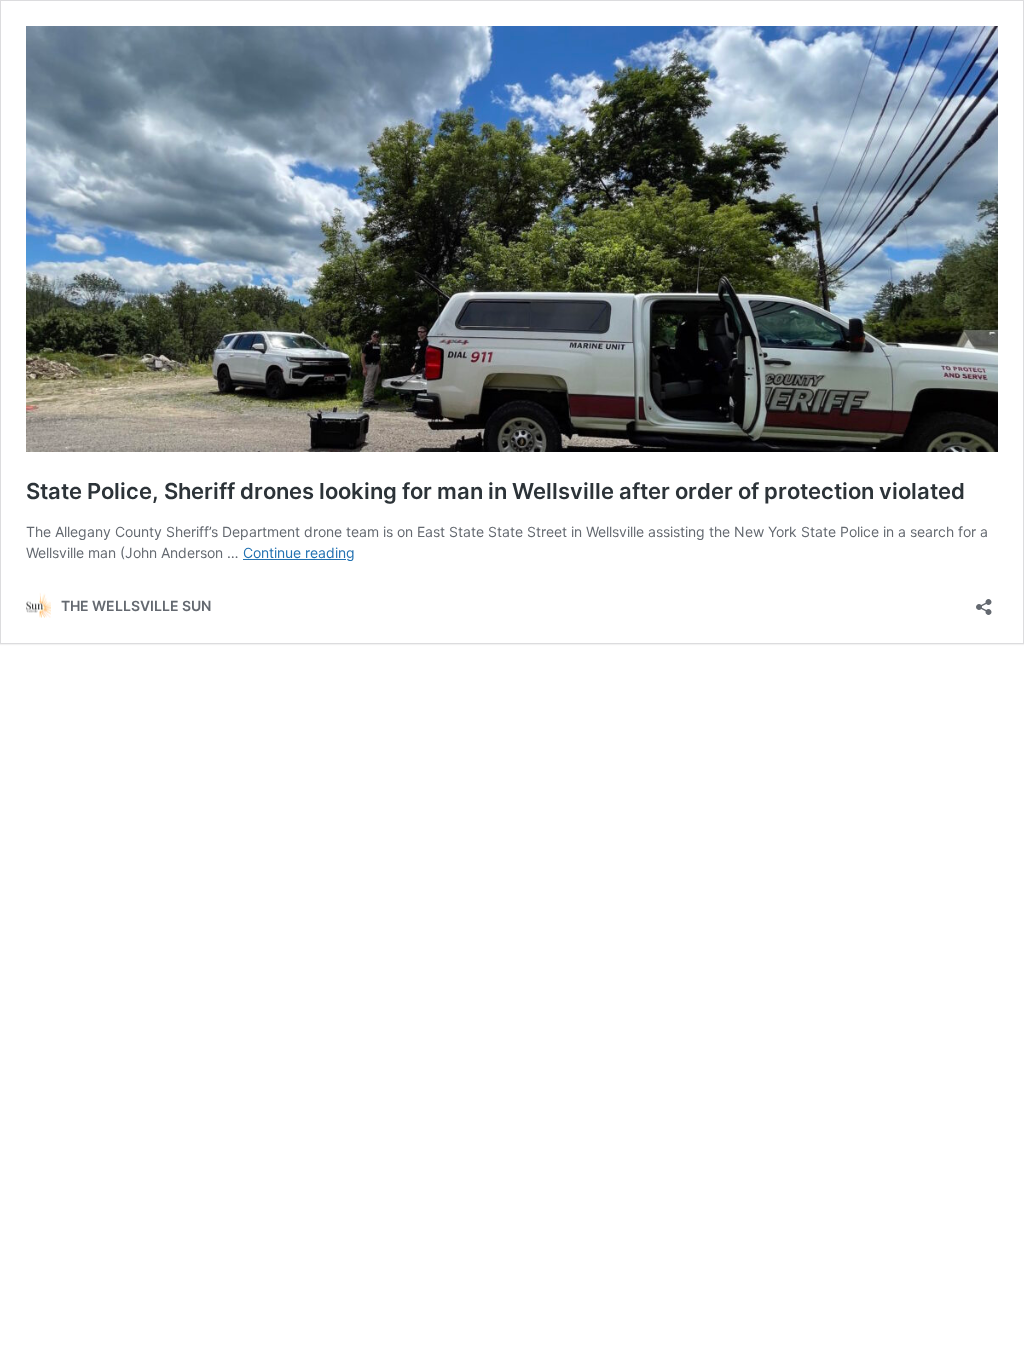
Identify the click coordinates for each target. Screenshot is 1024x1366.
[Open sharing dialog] (984, 600)
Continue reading (299, 552)
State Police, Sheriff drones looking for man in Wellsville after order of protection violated (495, 491)
